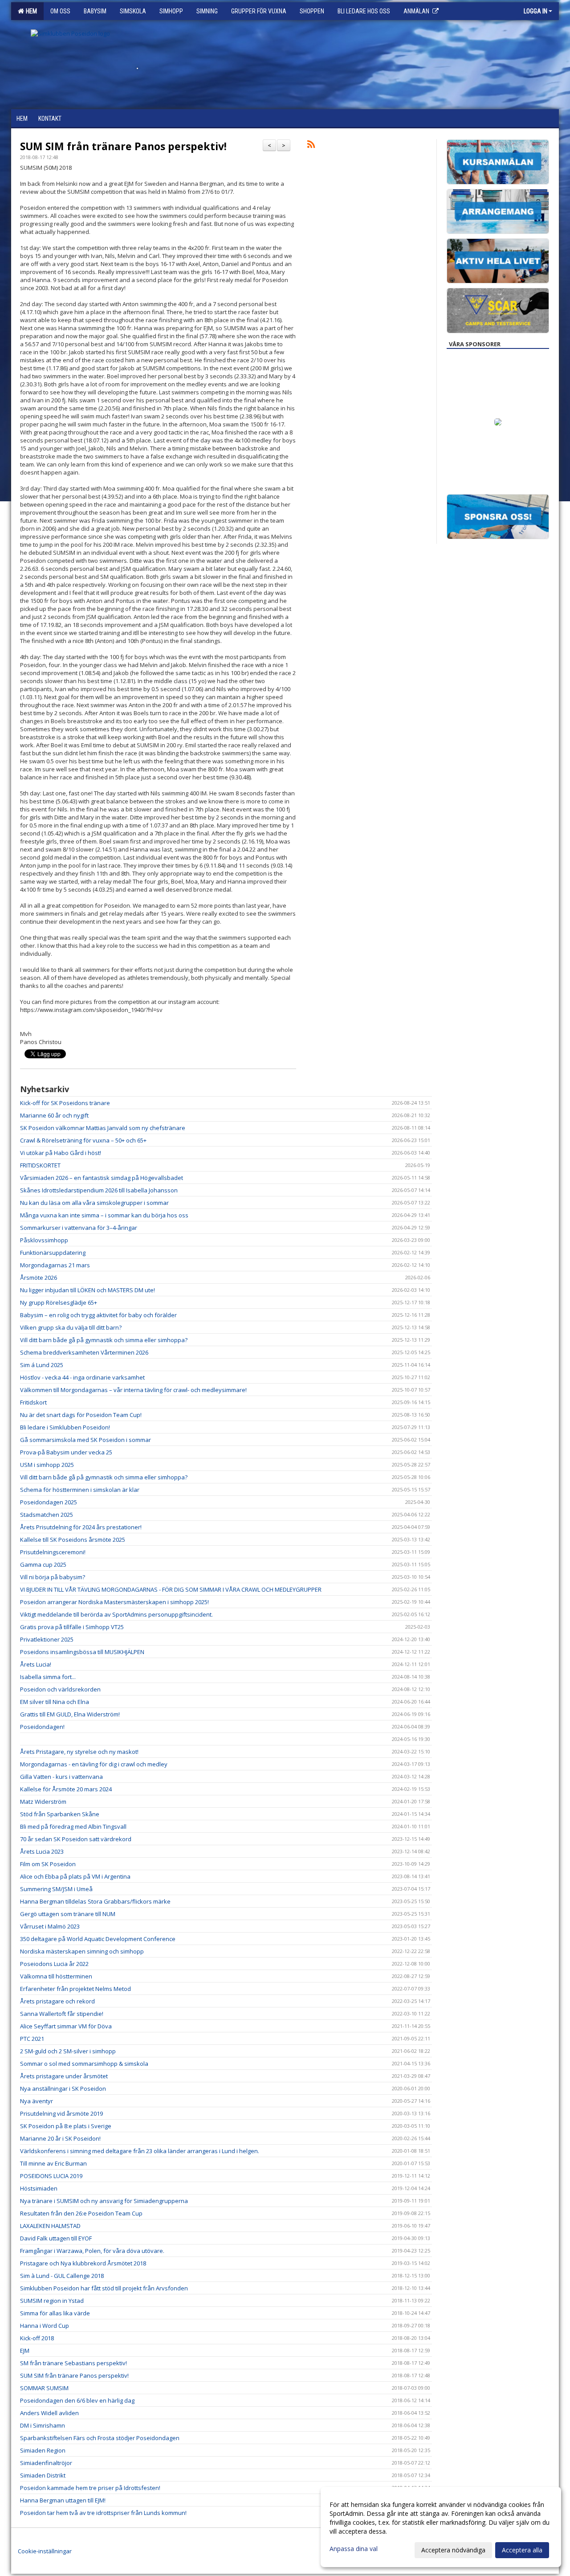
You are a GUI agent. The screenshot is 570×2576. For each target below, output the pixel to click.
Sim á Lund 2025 (42, 1365)
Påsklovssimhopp (44, 1240)
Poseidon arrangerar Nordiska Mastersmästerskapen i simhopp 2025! (114, 1602)
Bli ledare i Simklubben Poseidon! (65, 1427)
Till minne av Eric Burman (53, 2163)
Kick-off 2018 (37, 2338)
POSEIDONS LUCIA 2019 (51, 2176)
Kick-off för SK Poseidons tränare (65, 1103)
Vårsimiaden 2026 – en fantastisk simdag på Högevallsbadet (102, 1178)
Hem (30, 11)
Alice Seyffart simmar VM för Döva (66, 2026)
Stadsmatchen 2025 (47, 1515)
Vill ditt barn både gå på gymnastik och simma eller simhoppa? (104, 1340)
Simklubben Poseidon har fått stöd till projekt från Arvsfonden (104, 2288)
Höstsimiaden (39, 2188)
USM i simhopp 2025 (47, 1465)
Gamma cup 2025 (43, 1564)
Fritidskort (33, 1402)
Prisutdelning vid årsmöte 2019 (61, 2113)
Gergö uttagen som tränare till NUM (68, 1914)
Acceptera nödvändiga (453, 2550)
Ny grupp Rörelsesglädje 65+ (59, 1302)
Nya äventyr (37, 2101)
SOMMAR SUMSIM (44, 2388)
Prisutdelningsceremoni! (53, 1552)
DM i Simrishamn (43, 2425)
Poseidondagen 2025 (49, 1502)
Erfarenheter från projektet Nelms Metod (75, 1989)
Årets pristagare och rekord (57, 2001)
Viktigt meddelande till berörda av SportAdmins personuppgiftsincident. (116, 1614)
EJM (25, 2351)
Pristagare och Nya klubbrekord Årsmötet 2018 (83, 2263)
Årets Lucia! (36, 1664)
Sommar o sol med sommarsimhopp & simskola (84, 2064)
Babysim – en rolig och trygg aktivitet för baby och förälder (98, 1315)
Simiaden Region (43, 2450)
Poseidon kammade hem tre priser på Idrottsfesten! (90, 2488)
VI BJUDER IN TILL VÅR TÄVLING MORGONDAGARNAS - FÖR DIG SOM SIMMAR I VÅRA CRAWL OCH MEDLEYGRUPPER (171, 1589)
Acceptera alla (522, 2550)
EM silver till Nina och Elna (55, 1702)
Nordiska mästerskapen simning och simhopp (82, 1951)
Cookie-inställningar (45, 2551)
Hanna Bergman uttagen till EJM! (63, 2500)
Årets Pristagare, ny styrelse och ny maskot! (79, 1752)
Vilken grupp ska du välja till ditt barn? (71, 1327)
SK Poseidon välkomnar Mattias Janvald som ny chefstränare (103, 1128)
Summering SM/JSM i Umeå (56, 1889)
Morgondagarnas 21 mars (55, 1265)
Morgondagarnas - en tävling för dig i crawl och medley (94, 1764)
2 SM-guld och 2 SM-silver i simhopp (68, 2051)
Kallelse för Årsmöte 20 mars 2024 (66, 1789)
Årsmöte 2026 (39, 1278)
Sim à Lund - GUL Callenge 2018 (62, 2276)
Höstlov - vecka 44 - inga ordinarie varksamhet (82, 1377)
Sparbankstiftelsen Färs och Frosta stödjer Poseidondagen (100, 2438)
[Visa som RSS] (311, 146)
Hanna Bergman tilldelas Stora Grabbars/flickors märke (95, 1901)
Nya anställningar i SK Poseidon (63, 2089)
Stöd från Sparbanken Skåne (60, 1814)
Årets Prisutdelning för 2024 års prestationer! (81, 1527)
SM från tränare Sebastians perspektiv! (73, 2363)
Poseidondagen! (42, 1727)
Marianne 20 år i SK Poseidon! (60, 2138)
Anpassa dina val (354, 2549)
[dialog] (441, 2527)
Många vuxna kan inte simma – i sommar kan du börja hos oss (104, 1215)
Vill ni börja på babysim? (53, 1577)
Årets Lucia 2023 (42, 1851)
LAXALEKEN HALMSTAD (50, 2226)
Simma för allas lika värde (55, 2313)
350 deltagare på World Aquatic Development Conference (98, 1939)
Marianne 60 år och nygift (54, 1115)
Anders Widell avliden (49, 2413)
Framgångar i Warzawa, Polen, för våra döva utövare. (92, 2251)
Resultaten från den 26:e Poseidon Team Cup (81, 2213)
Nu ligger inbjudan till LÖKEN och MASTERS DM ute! (88, 1290)
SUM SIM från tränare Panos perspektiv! (123, 146)
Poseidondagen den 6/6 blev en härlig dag (77, 2400)
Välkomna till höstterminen (56, 1976)
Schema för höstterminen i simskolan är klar (80, 1490)
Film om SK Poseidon (48, 1864)
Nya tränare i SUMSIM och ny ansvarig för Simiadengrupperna (104, 2201)
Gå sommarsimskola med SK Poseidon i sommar (85, 1440)
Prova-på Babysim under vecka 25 (66, 1452)
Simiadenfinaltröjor (46, 2463)
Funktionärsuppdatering (53, 1253)
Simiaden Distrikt (43, 2475)
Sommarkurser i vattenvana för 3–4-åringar (79, 1228)
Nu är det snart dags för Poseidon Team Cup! (81, 1415)
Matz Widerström (43, 1802)
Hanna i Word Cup (45, 2326)
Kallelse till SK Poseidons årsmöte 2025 (73, 1540)
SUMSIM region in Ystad (52, 2301)
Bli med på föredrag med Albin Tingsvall (73, 1827)
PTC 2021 (32, 2039)
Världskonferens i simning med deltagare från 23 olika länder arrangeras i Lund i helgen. (140, 2151)
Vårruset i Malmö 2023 (50, 1926)
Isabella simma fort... (48, 1677)
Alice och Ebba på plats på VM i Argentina (75, 1876)
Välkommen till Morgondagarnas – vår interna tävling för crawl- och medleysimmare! (133, 1390)
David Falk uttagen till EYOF (56, 2238)
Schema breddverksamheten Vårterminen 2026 (84, 1352)
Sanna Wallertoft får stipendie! (62, 2014)
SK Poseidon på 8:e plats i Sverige (66, 2126)
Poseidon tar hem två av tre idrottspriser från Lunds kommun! (103, 2513)
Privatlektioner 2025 (47, 1639)
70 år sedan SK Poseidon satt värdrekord (76, 1839)
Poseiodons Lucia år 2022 (54, 1964)
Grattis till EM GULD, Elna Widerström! (70, 1714)
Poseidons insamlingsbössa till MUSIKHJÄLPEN (82, 1652)
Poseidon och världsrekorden (60, 1689)
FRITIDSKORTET (40, 1165)
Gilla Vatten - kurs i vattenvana (61, 1777)
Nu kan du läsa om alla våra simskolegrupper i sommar (94, 1203)
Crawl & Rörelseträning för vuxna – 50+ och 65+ (83, 1140)
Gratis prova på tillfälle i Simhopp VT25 (72, 1627)
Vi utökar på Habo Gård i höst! (61, 1153)
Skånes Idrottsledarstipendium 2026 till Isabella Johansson (99, 1190)
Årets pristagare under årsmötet (64, 2076)
